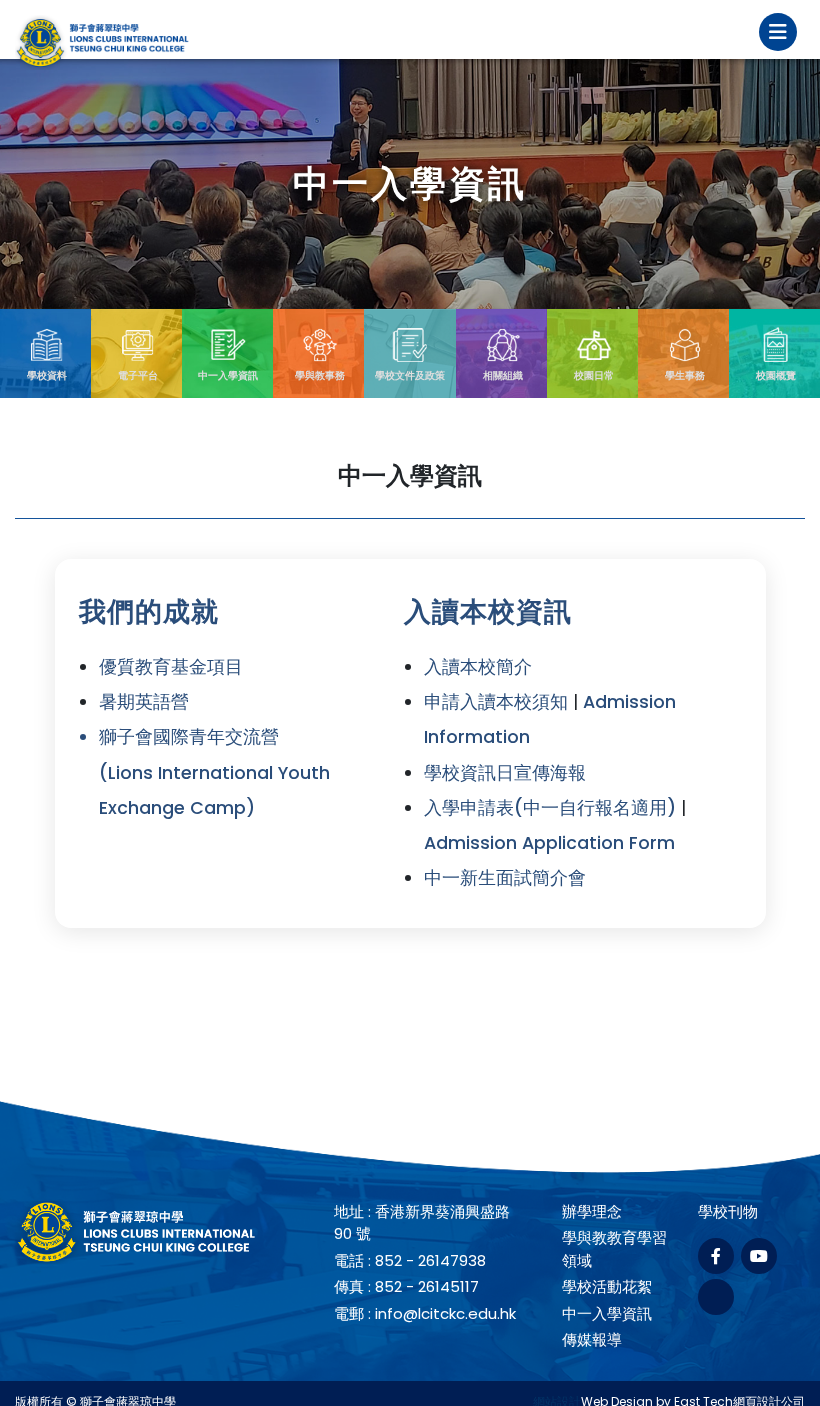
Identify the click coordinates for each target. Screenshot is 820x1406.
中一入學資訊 (607, 1313)
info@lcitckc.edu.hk (445, 1313)
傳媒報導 (592, 1339)
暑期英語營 (144, 702)
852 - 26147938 (430, 1260)
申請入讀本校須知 (496, 702)
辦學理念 (592, 1211)
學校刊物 (728, 1211)
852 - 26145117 (427, 1286)
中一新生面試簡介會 (505, 878)
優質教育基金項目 (171, 667)
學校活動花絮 (607, 1286)
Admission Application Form (549, 843)
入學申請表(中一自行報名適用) (550, 808)
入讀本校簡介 (478, 667)
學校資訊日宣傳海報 (505, 773)
